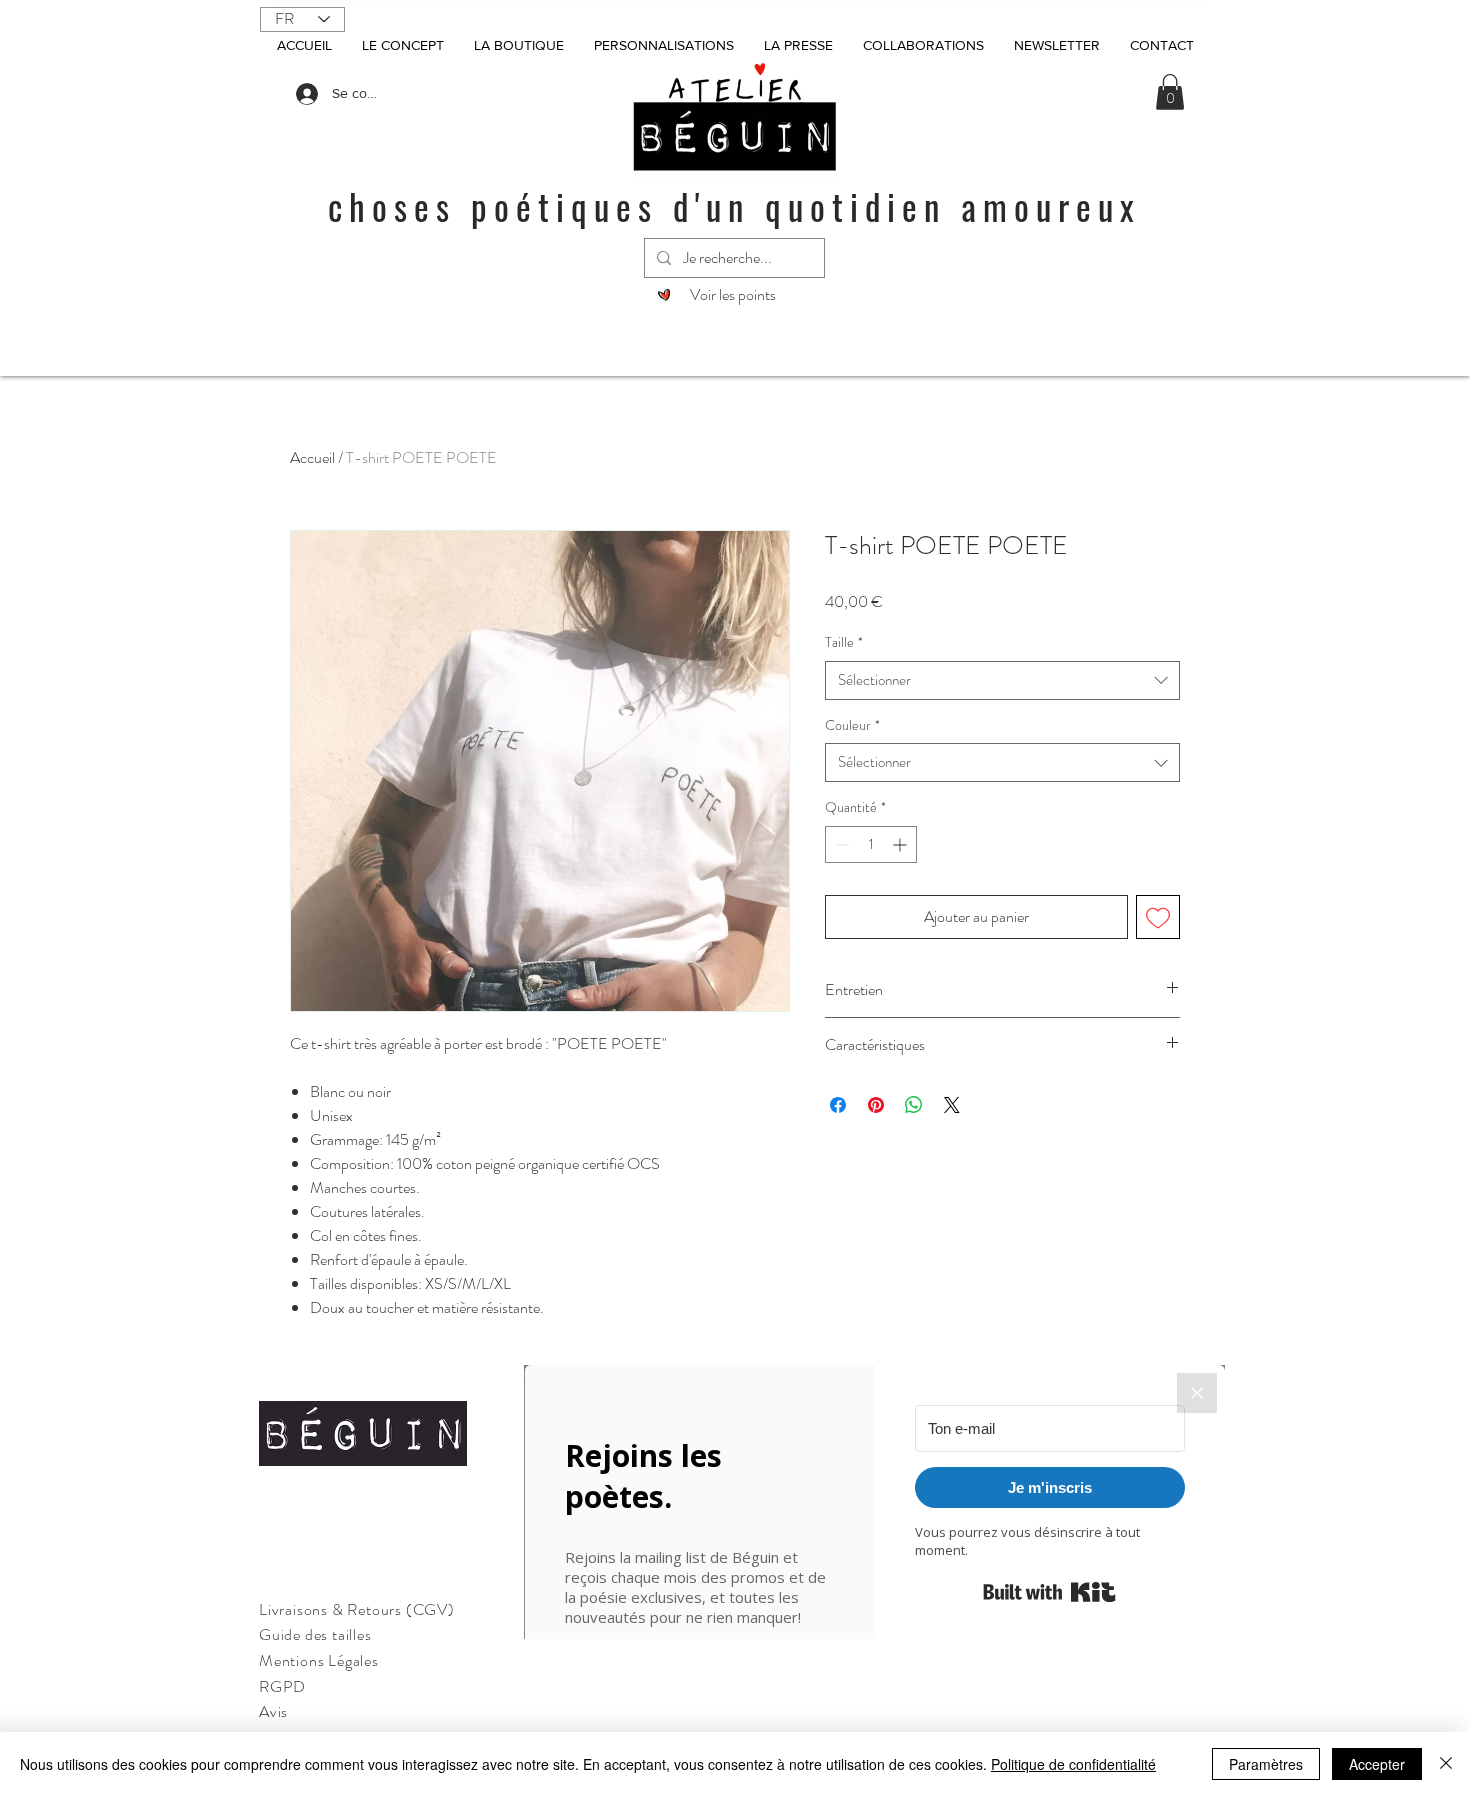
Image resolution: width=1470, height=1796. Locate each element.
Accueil (312, 457)
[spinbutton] (871, 844)
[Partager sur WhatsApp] (914, 1105)
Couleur (852, 725)
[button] (1170, 92)
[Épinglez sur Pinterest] (876, 1105)
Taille (844, 642)
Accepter (1377, 1764)
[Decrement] (840, 844)
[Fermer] (1446, 1764)
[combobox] (1002, 680)
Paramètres (1266, 1764)
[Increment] (901, 844)
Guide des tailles (315, 1634)
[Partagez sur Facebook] (838, 1105)
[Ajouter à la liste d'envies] (1158, 917)
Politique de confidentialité (1073, 1764)
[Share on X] (952, 1105)
